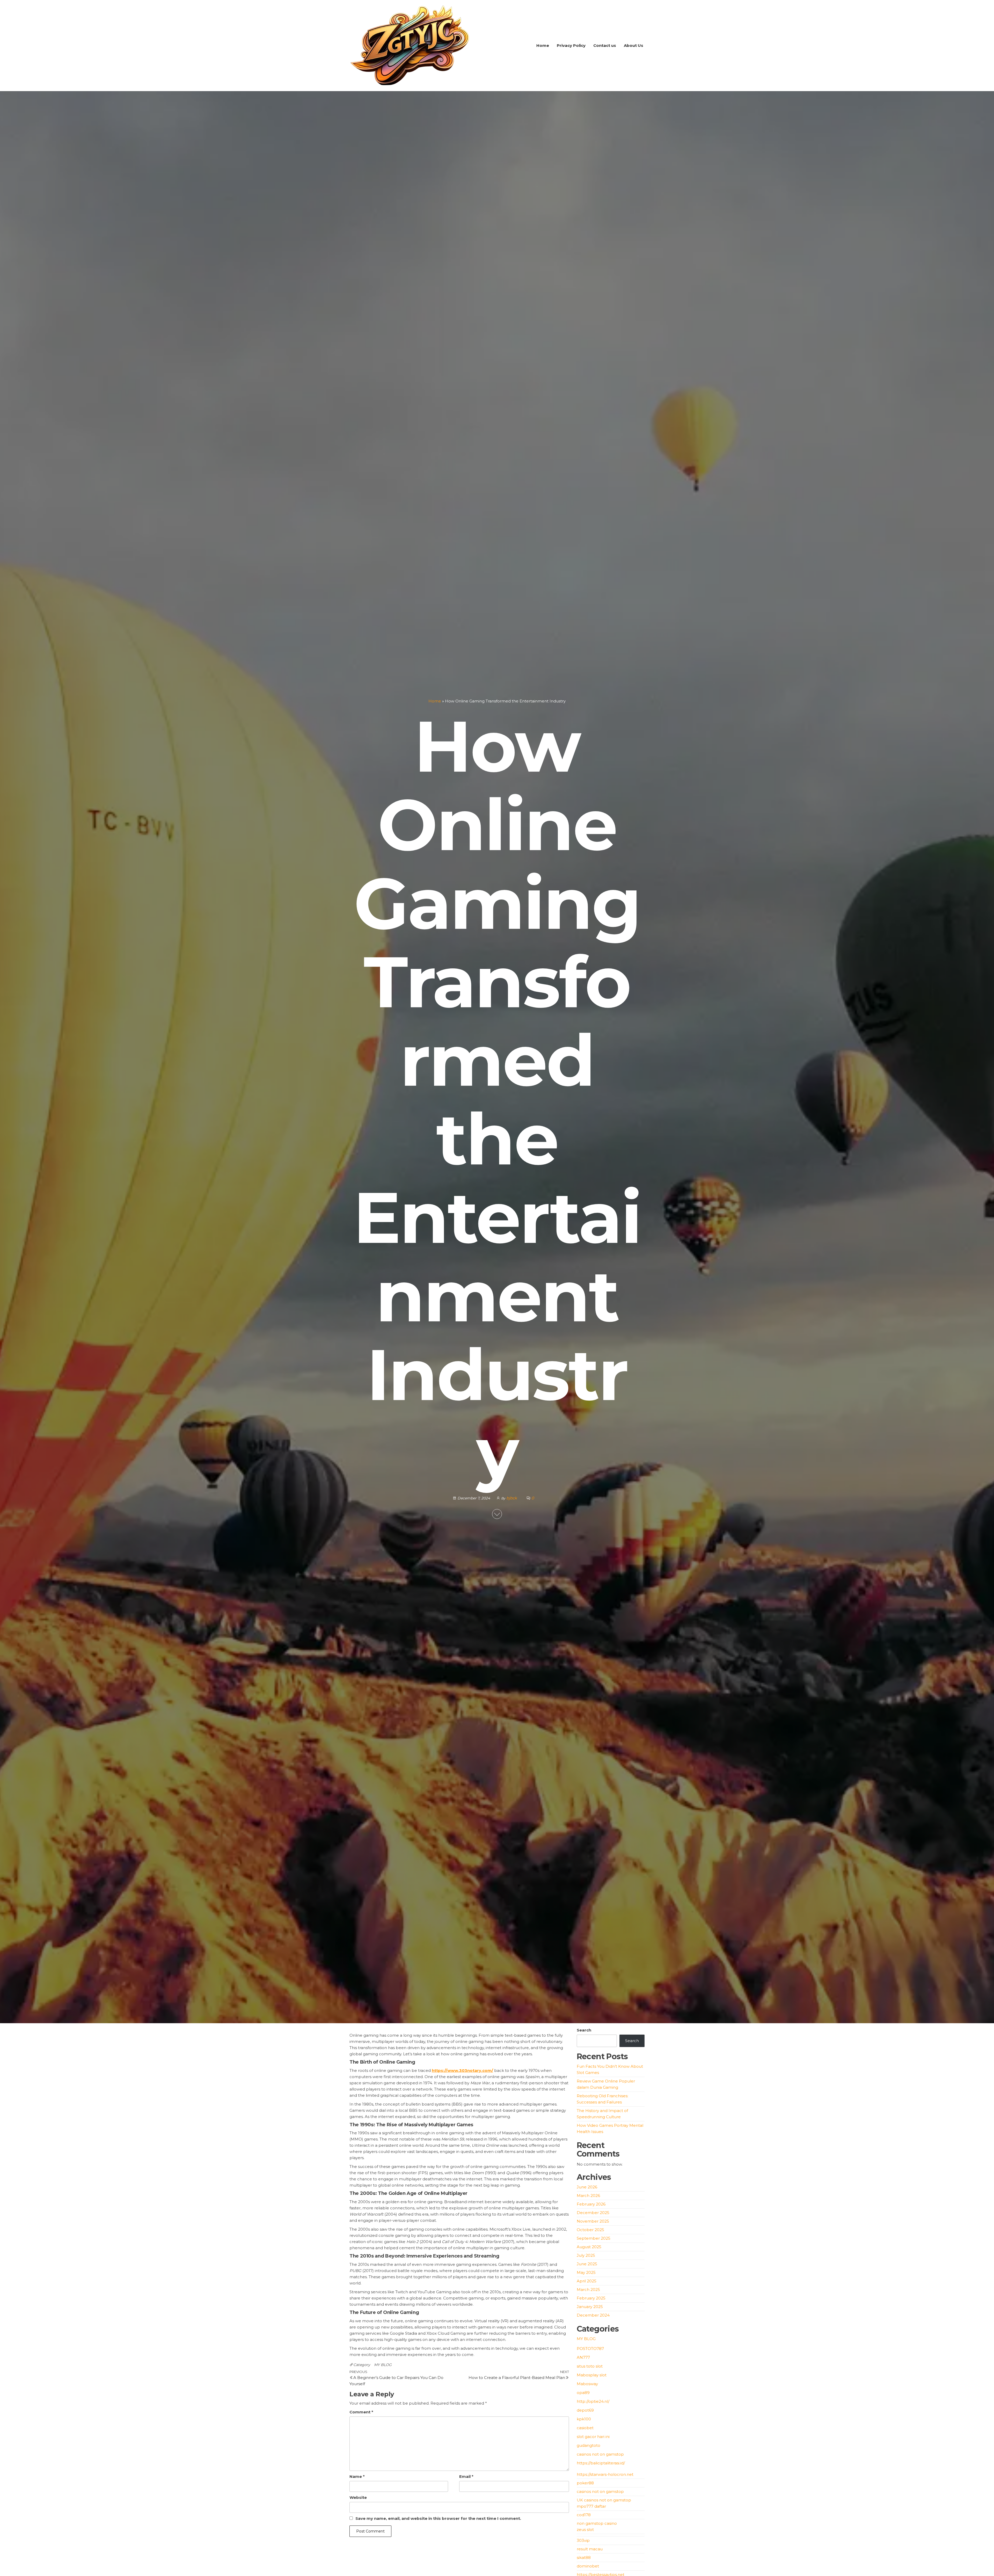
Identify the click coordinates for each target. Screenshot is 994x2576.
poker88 (585, 2483)
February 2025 (591, 2298)
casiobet (585, 2428)
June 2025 (587, 2264)
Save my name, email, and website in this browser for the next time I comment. (438, 2518)
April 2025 (587, 2281)
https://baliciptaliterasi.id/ (601, 2463)
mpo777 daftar (591, 2506)
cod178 (584, 2515)
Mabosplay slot (592, 2375)
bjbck (512, 1498)
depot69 (585, 2410)
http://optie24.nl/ (593, 2401)
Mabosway (587, 2384)
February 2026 (591, 2204)
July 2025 (586, 2255)
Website (358, 2497)
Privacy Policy (571, 45)
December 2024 (593, 2315)
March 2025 (588, 2290)
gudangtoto (589, 2445)
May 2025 (586, 2272)
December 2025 (593, 2213)
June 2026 (587, 2187)
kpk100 (584, 2419)
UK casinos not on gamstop (604, 2500)
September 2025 (594, 2238)
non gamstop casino (597, 2523)
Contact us (605, 45)
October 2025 (590, 2230)
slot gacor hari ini (593, 2437)
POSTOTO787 (590, 2349)
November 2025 (593, 2221)
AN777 (583, 2357)
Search (584, 2030)
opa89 (583, 2393)
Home (543, 45)
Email (466, 2476)
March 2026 (588, 2196)
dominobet (588, 2566)
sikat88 (584, 2557)
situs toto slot (590, 2366)
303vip (583, 2540)
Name (357, 2476)
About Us (634, 45)
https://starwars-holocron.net (605, 2474)
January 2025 (590, 2307)
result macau (590, 2549)
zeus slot (585, 2530)
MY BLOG (383, 2365)
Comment (361, 2412)
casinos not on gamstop (600, 2454)
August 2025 (589, 2247)
